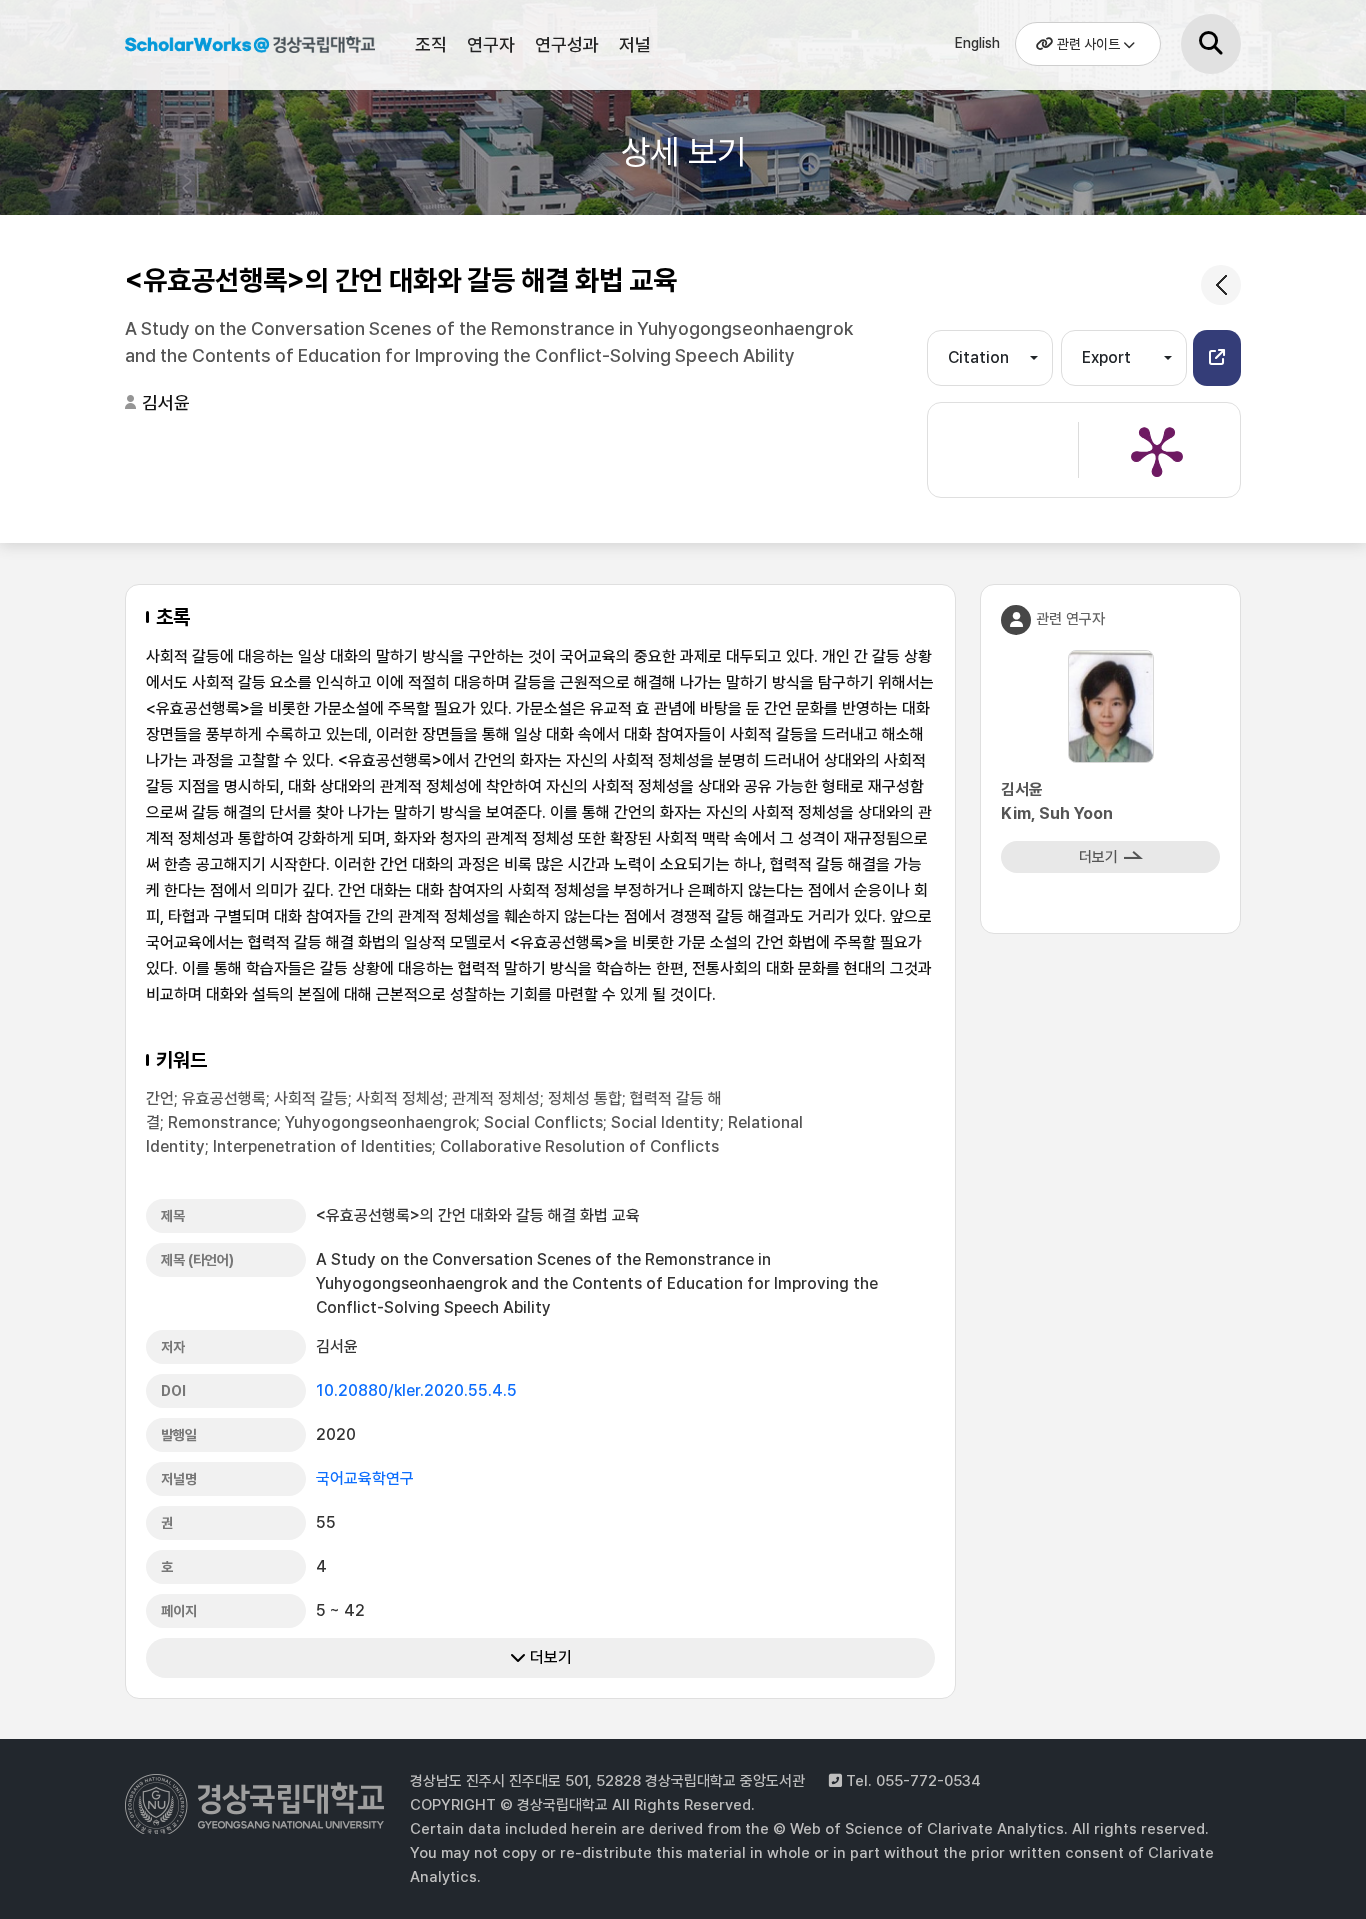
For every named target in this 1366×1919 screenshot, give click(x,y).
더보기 (549, 1657)
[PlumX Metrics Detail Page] (1157, 450)
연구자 (491, 44)
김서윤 (166, 402)
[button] (1217, 358)
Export (1106, 357)
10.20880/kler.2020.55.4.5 (416, 1390)
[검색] (1211, 44)
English (977, 43)
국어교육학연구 (365, 1478)
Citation (978, 357)
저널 (635, 44)
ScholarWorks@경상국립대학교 (250, 48)
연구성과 (567, 44)
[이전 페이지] (1221, 285)
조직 (431, 44)
